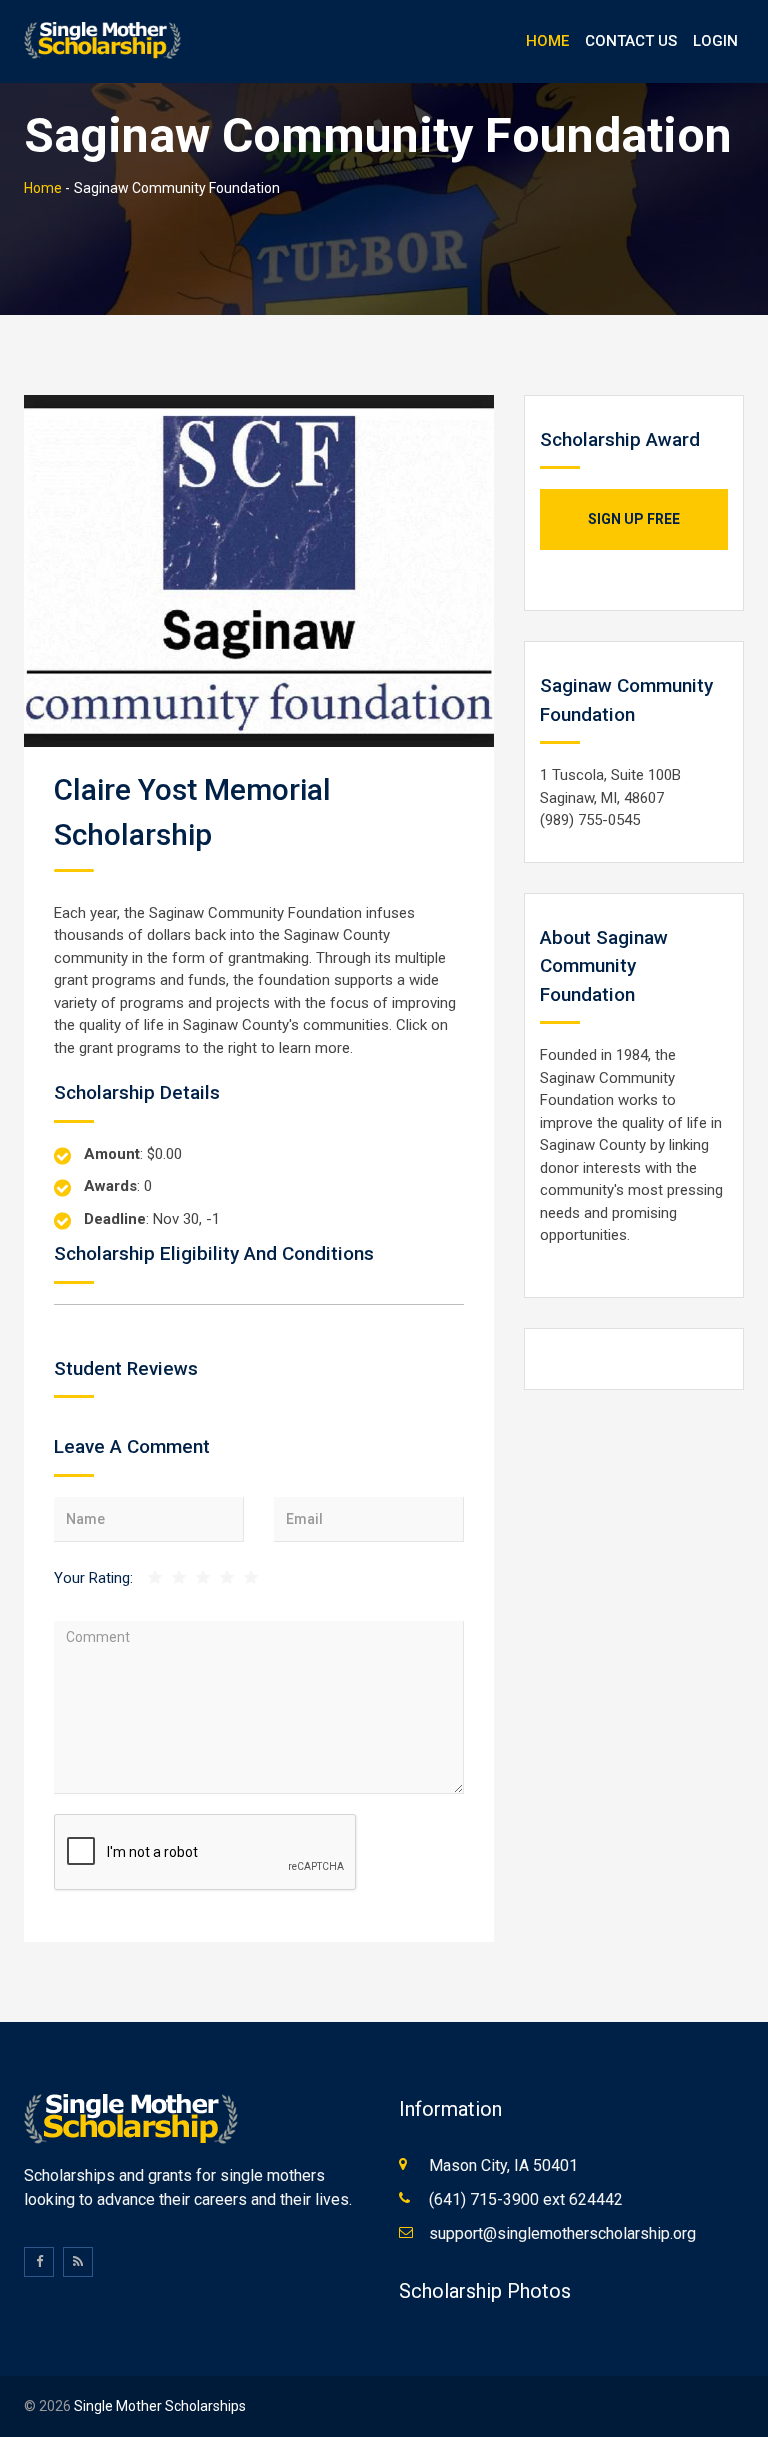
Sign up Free (634, 519)
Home (547, 41)
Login (715, 41)
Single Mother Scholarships (160, 2406)
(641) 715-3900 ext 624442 (526, 2199)
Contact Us (631, 41)
